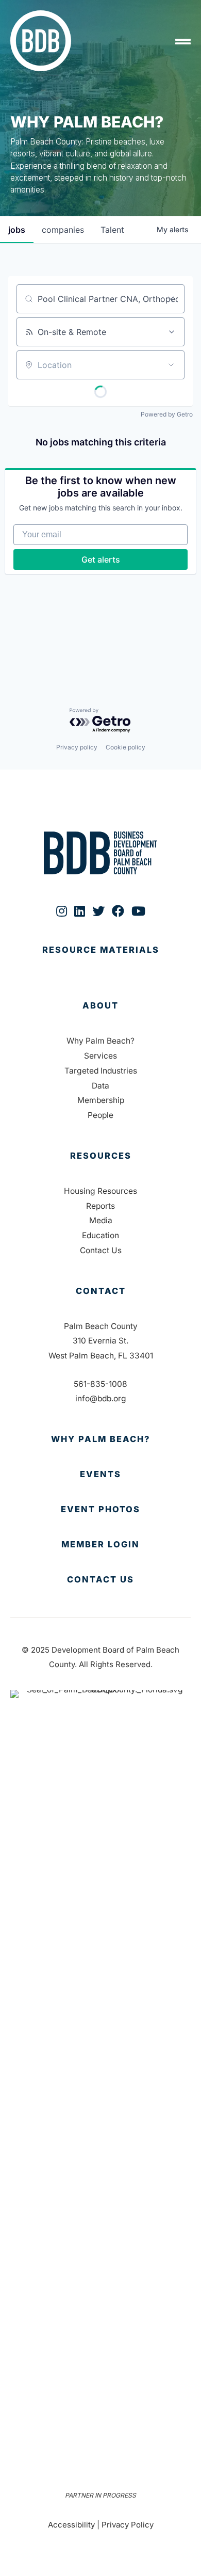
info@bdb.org (101, 1398)
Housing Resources (100, 1191)
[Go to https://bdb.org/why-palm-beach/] (100, 1439)
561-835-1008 (100, 1384)
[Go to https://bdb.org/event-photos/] (100, 1510)
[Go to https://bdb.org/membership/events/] (100, 1475)
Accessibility (71, 2525)
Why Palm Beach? (100, 1041)
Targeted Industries (101, 1071)
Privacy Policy (128, 2525)
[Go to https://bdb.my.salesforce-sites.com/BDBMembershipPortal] (100, 1545)
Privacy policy (77, 747)
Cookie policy (125, 747)
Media (101, 1220)
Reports (100, 1206)
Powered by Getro (167, 414)
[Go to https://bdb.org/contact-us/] (100, 1580)
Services (100, 1056)
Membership (101, 1100)
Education (100, 1235)
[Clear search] (171, 299)
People (100, 1115)
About (100, 1005)
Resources (101, 1156)
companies (63, 230)
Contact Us (101, 1250)
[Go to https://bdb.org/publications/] (100, 961)
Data (100, 1086)
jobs (17, 230)
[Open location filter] (171, 365)
